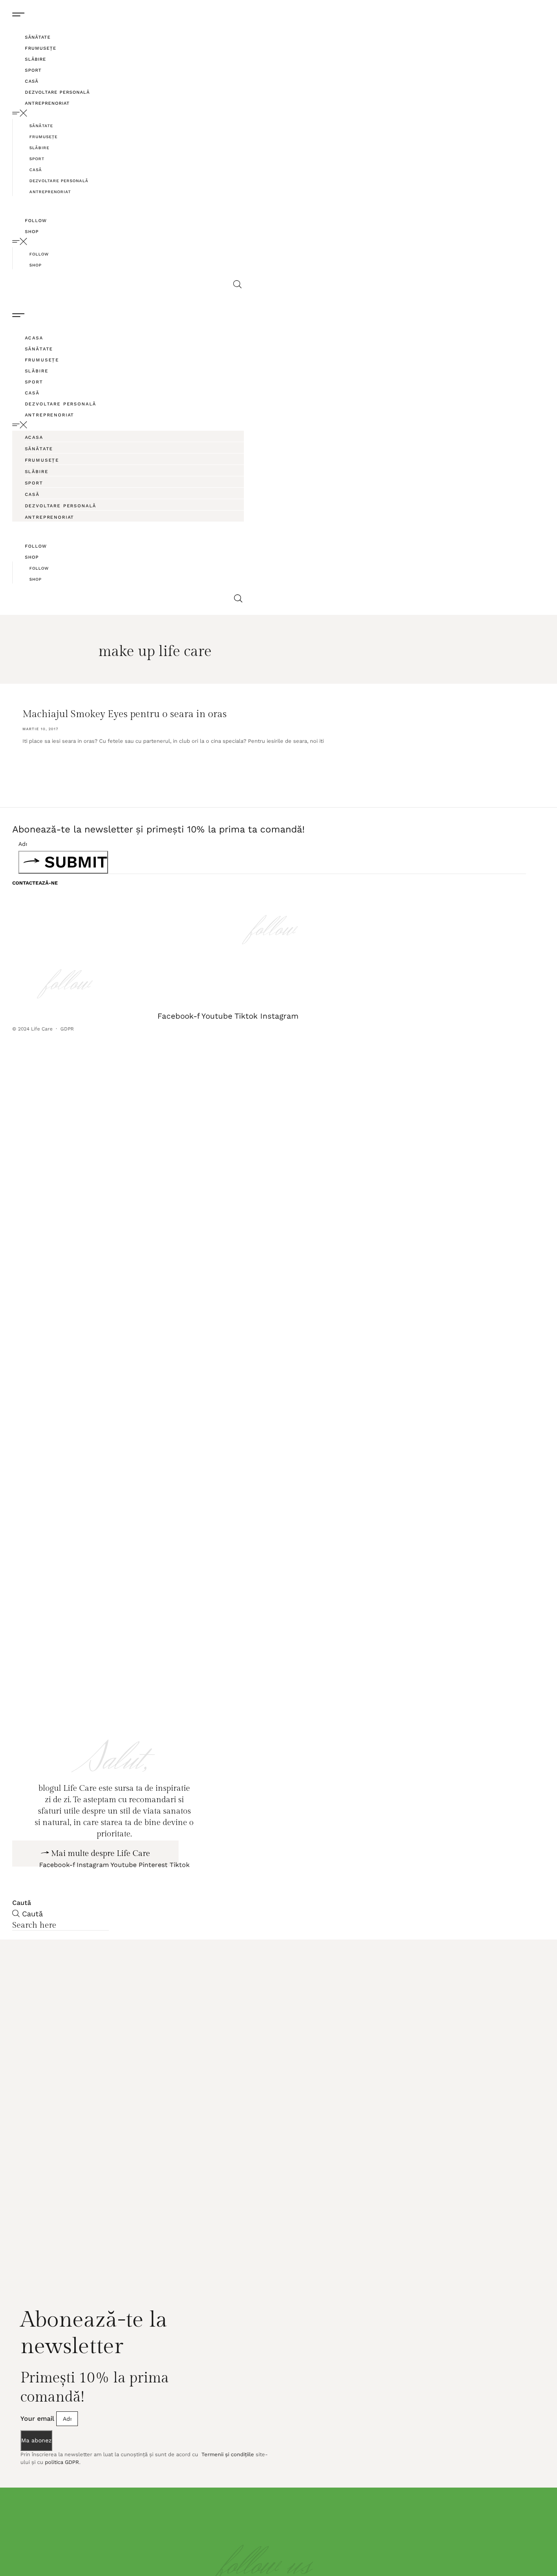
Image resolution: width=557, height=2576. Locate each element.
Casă (32, 81)
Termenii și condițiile (227, 2505)
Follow (36, 221)
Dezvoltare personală (57, 92)
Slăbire (35, 59)
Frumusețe (41, 48)
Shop (32, 232)
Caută (22, 1953)
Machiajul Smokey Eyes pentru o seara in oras (125, 714)
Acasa (34, 338)
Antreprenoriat (47, 103)
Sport (33, 70)
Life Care (42, 1029)
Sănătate (38, 37)
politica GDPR (62, 2513)
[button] (129, 113)
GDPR (68, 1029)
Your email (38, 2469)
